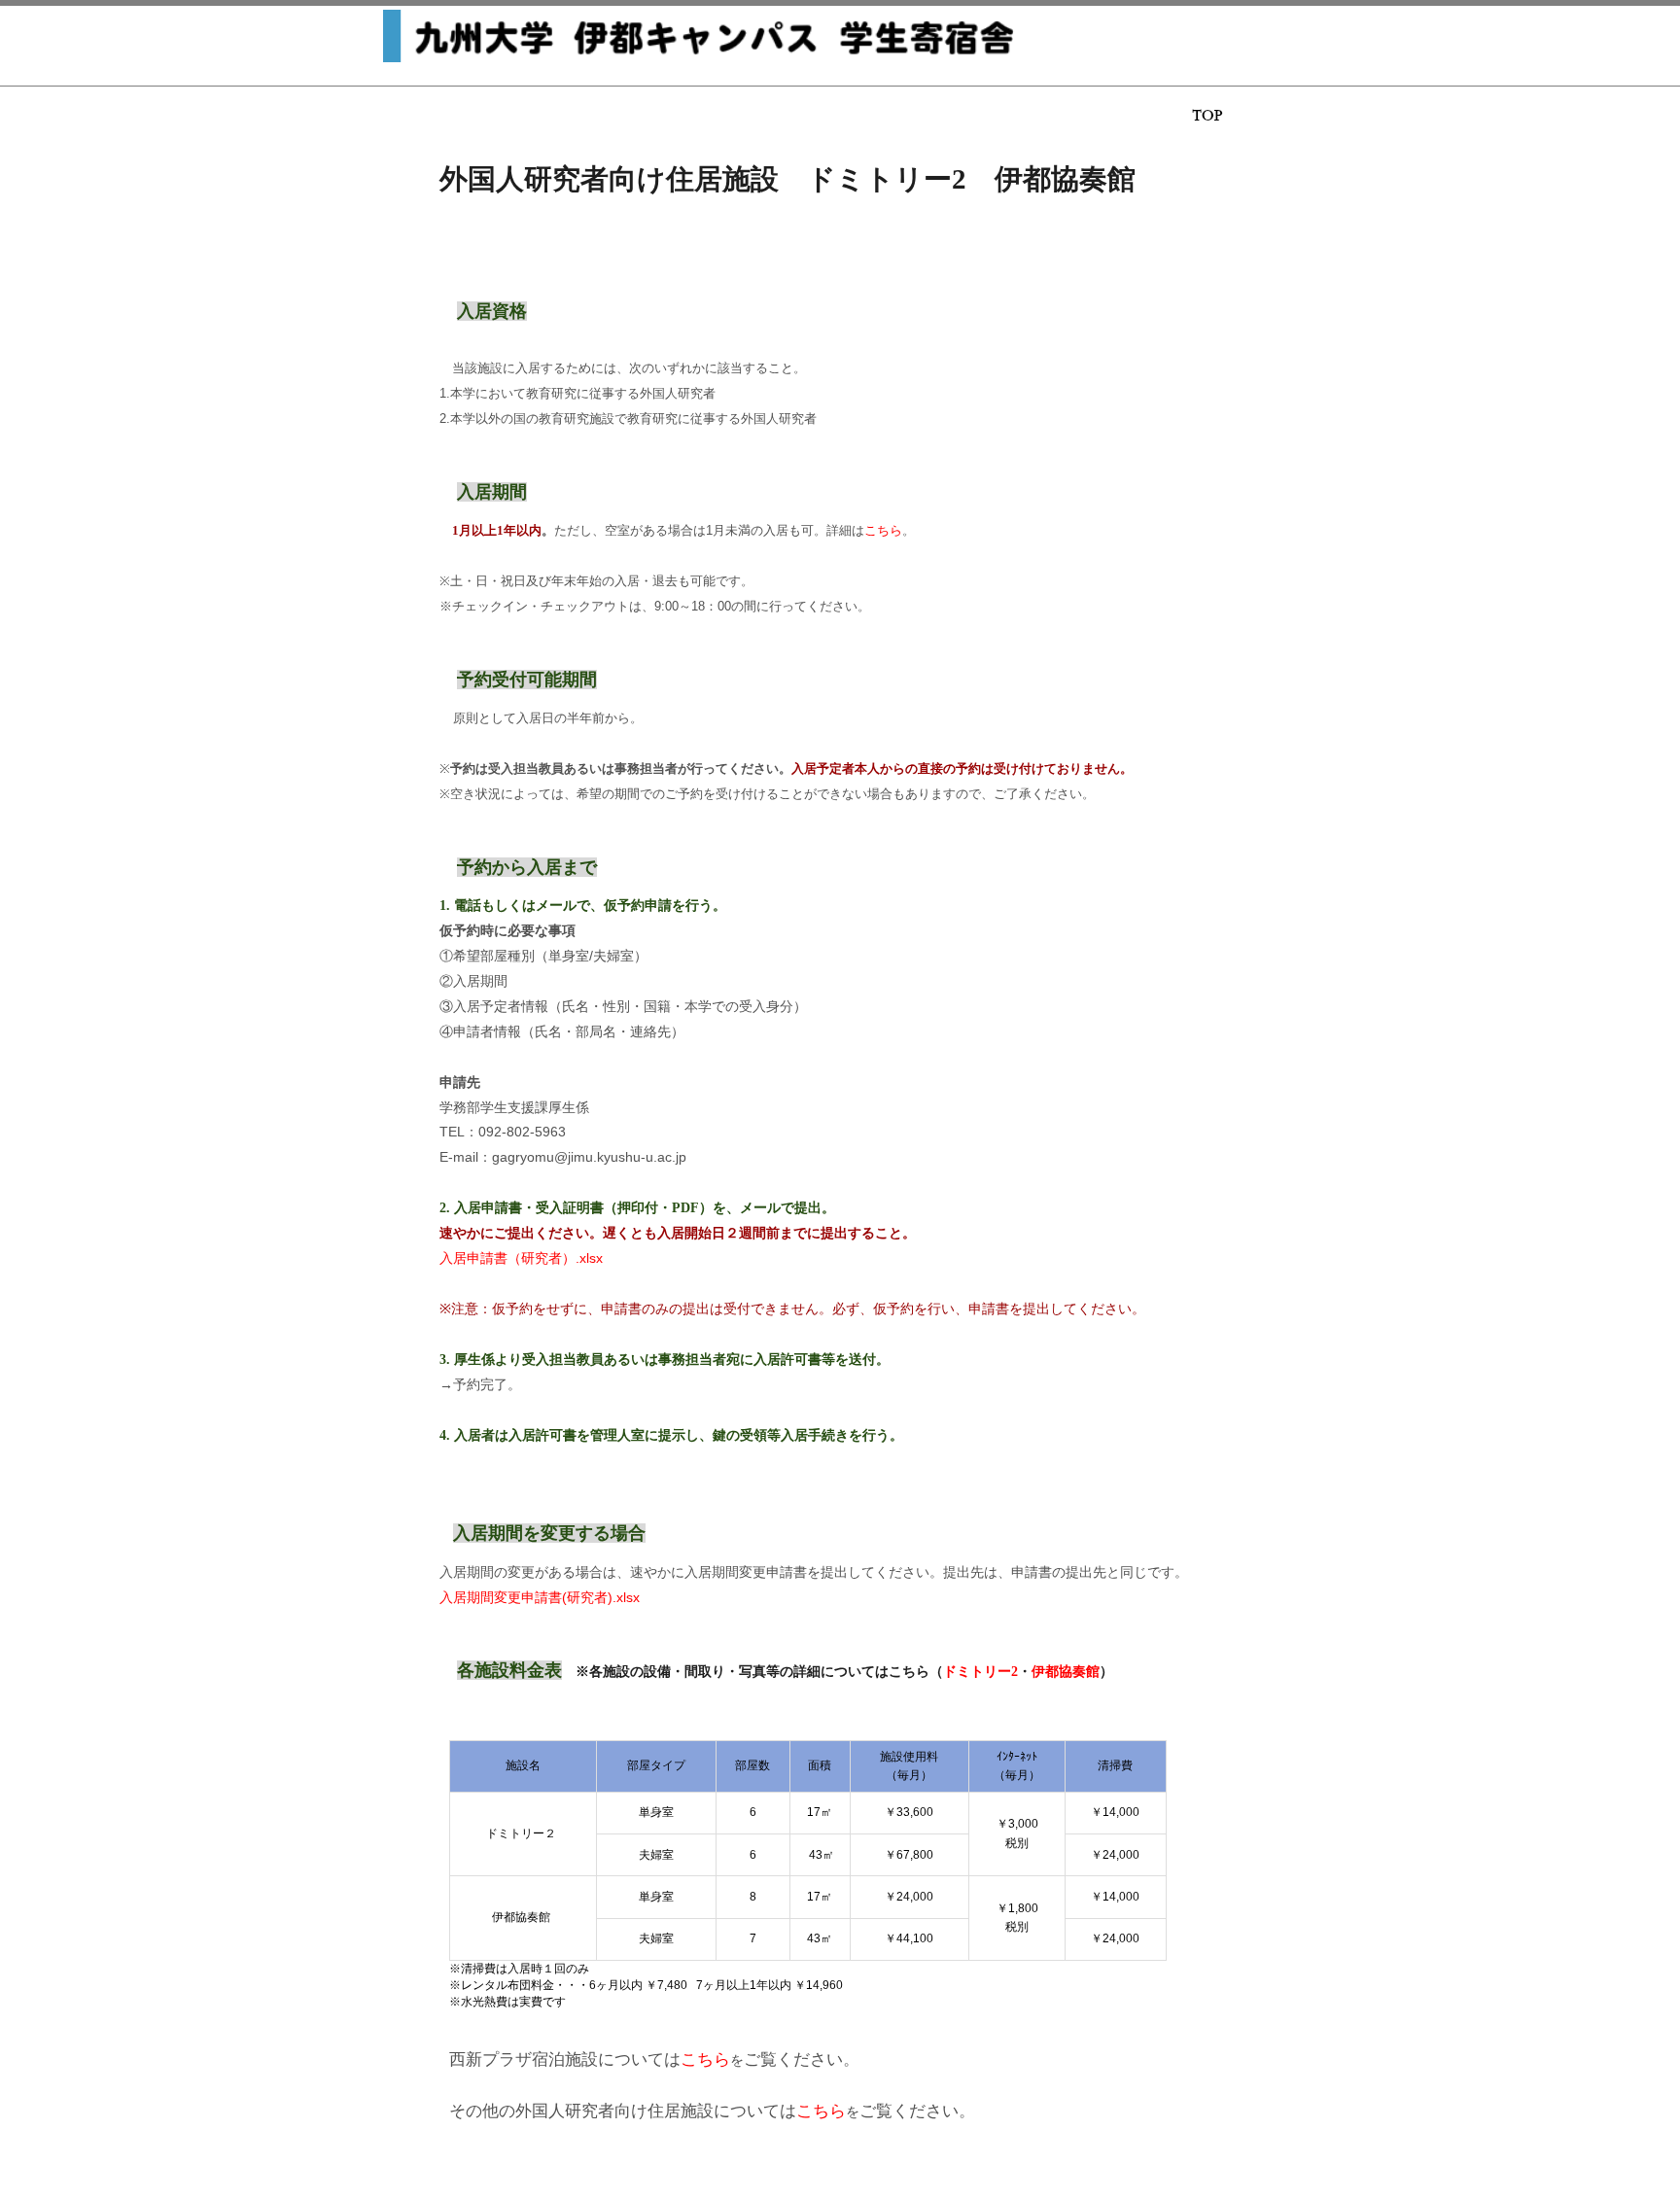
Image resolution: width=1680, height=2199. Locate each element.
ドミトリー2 (980, 1671)
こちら (883, 530)
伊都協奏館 (1066, 1671)
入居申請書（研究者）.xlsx (521, 1258)
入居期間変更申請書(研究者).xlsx (540, 1597)
